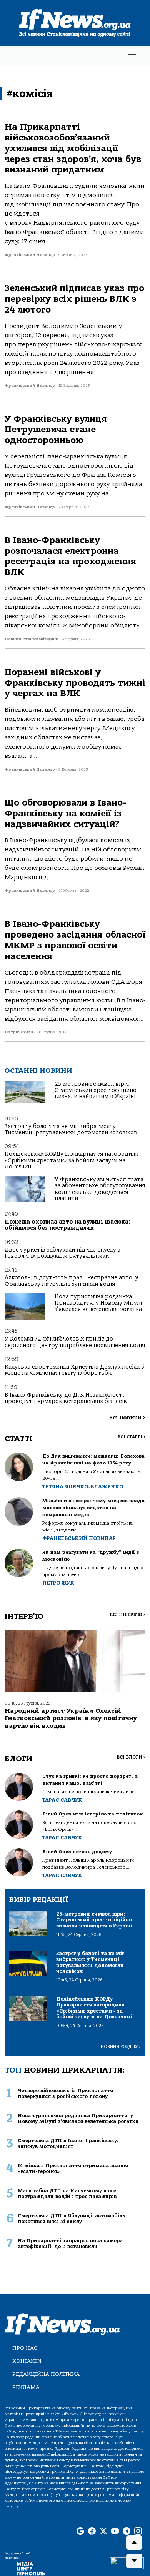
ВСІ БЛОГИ (131, 1757)
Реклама (26, 2387)
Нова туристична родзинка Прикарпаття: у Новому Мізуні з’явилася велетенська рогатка (98, 1303)
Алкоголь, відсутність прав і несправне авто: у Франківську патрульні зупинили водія (72, 1281)
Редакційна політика (46, 2374)
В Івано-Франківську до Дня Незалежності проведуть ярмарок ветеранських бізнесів (66, 1398)
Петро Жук (58, 1583)
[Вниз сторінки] (134, 2561)
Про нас (25, 2348)
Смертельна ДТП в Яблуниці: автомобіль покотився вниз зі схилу (71, 2218)
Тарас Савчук (62, 1800)
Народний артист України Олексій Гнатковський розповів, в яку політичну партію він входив (71, 1718)
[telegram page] (127, 2532)
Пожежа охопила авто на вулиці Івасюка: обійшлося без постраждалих (67, 1225)
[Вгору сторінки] (134, 2543)
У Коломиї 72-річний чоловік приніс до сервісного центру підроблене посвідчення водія (75, 1342)
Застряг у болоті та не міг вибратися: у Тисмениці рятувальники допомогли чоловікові (72, 1129)
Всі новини (127, 1418)
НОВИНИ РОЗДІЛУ (121, 2047)
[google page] (80, 2532)
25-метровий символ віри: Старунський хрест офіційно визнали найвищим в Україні (96, 1090)
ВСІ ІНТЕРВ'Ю (127, 1615)
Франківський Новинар (79, 1538)
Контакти (27, 2361)
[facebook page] (92, 2532)
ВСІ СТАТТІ (131, 1437)
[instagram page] (138, 2532)
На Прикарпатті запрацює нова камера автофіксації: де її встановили (70, 2243)
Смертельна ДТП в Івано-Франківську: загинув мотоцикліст (68, 2143)
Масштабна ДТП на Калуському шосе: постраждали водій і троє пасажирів (68, 2193)
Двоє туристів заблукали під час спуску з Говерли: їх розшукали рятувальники (62, 1253)
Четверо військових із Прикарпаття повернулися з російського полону (65, 2093)
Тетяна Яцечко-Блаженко (83, 1487)
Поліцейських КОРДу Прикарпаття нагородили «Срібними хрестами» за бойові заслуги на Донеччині (72, 1160)
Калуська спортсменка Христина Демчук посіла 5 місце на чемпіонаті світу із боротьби (74, 1370)
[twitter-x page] (103, 2532)
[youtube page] (115, 2532)
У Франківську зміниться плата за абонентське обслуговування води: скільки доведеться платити (100, 1189)
